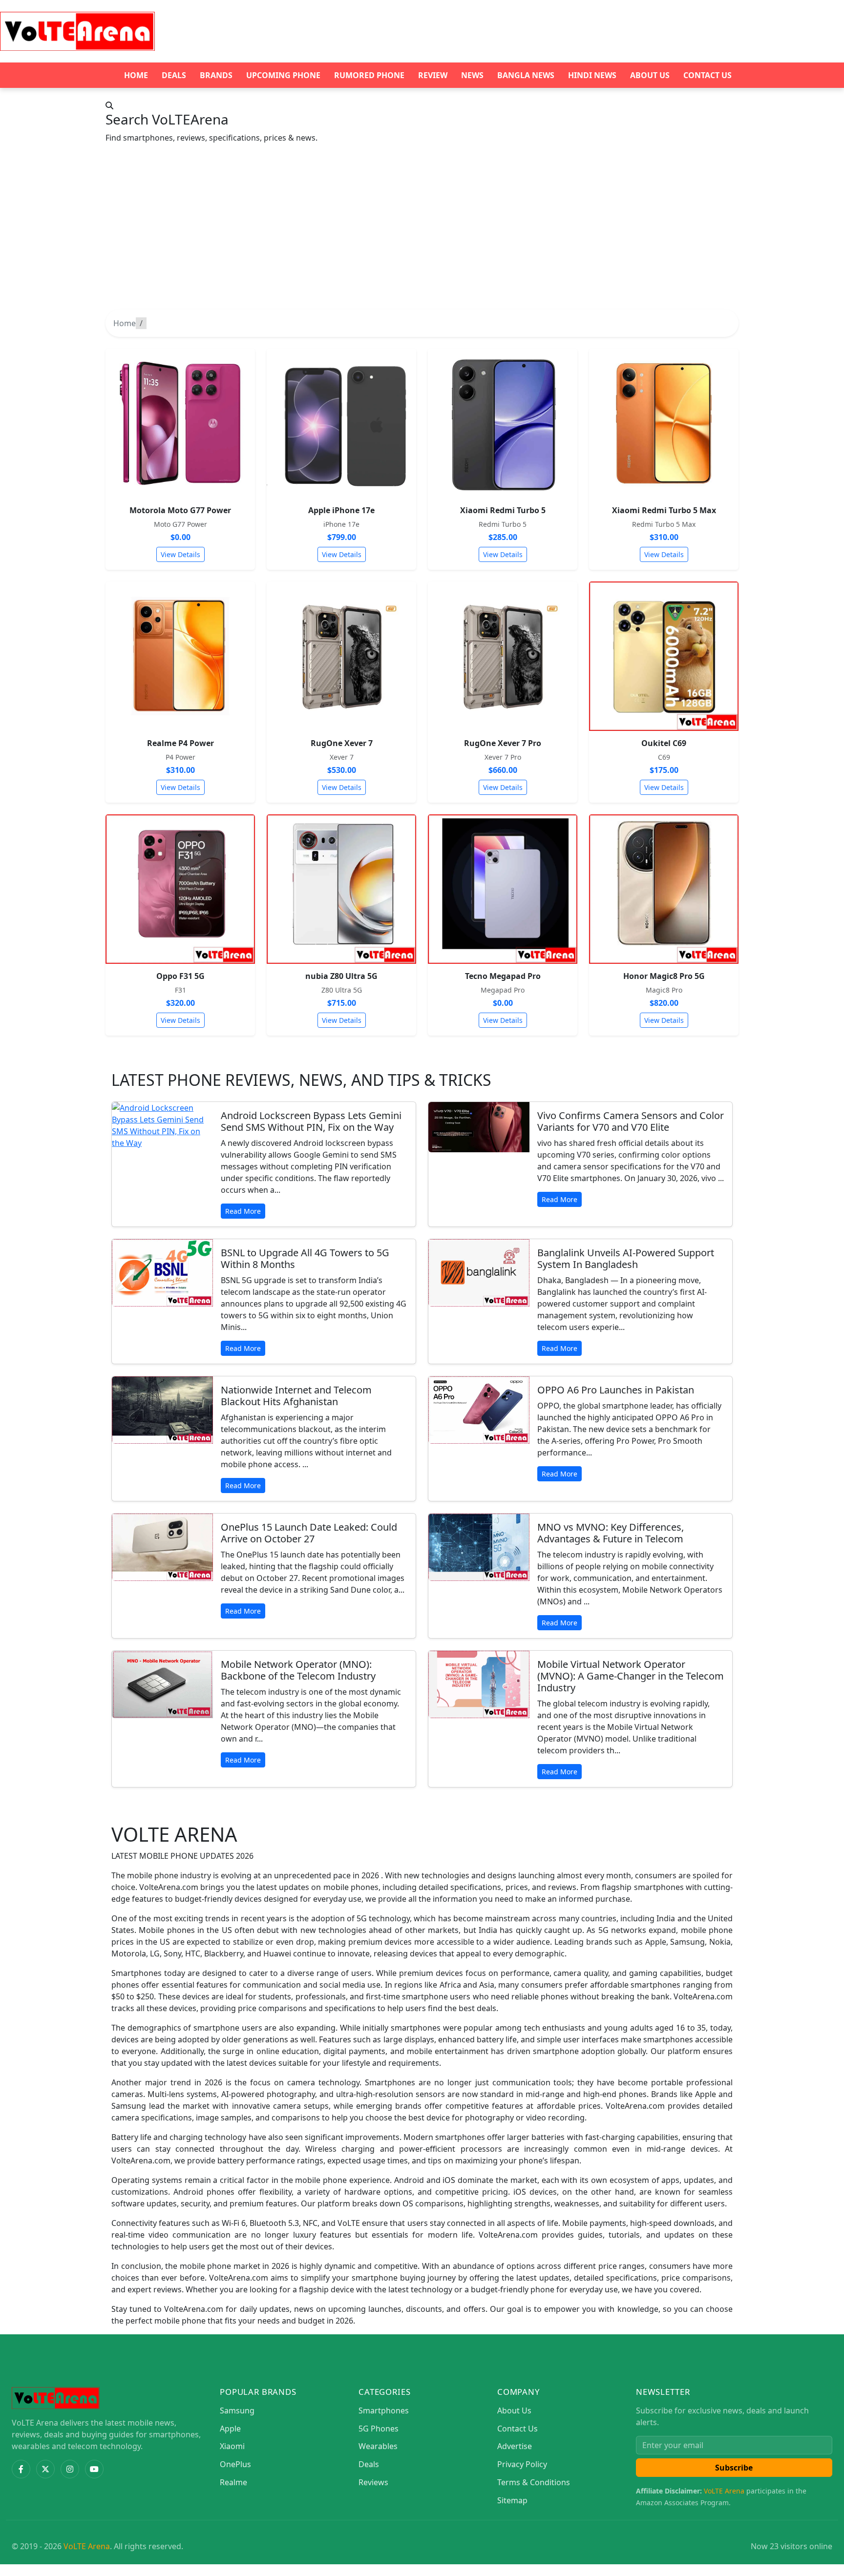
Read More (243, 1211)
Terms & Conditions (534, 2482)
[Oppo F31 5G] (180, 889)
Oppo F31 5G (180, 976)
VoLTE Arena (724, 2491)
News (472, 75)
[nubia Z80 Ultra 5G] (341, 889)
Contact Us (707, 75)
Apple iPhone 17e (341, 510)
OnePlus (235, 2464)
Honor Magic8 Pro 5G (664, 976)
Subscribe (734, 2468)
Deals (174, 75)
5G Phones (379, 2429)
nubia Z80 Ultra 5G (341, 976)
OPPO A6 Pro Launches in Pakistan (616, 1390)
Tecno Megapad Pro (503, 976)
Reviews (373, 2482)
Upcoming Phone (283, 75)
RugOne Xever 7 (342, 743)
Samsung (237, 2410)
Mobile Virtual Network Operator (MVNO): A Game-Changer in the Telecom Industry (631, 1676)
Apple (230, 2429)
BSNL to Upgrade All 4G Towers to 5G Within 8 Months (305, 1258)
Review (433, 75)
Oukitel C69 (664, 743)
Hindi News (592, 75)
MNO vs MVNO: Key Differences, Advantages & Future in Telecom (611, 1533)
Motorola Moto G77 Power (180, 510)
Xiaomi (232, 2446)
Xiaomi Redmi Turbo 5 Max (664, 510)
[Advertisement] (422, 236)
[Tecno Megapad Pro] (503, 889)
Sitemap (512, 2500)
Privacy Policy (522, 2464)
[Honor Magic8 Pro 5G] (664, 889)
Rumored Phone (369, 75)
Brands (216, 75)
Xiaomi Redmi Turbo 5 (503, 510)
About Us (650, 75)
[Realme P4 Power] (180, 656)
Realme (233, 2482)
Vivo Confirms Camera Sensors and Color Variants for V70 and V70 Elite (631, 1121)
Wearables (378, 2446)
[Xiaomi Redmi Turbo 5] (503, 423)
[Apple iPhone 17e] (341, 423)
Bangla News (526, 75)
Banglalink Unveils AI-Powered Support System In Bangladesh (626, 1258)
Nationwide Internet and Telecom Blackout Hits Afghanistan (296, 1396)
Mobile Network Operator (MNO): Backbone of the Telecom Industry (298, 1670)
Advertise (515, 2446)
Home (136, 75)
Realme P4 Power (180, 743)
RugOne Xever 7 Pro (503, 743)
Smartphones (384, 2410)
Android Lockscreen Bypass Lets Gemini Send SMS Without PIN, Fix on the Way (311, 1121)
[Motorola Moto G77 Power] (180, 423)
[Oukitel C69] (664, 656)
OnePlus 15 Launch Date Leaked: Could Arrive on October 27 (309, 1533)
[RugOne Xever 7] (341, 656)
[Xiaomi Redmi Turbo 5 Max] (664, 423)
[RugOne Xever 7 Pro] (503, 656)
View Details (180, 554)
